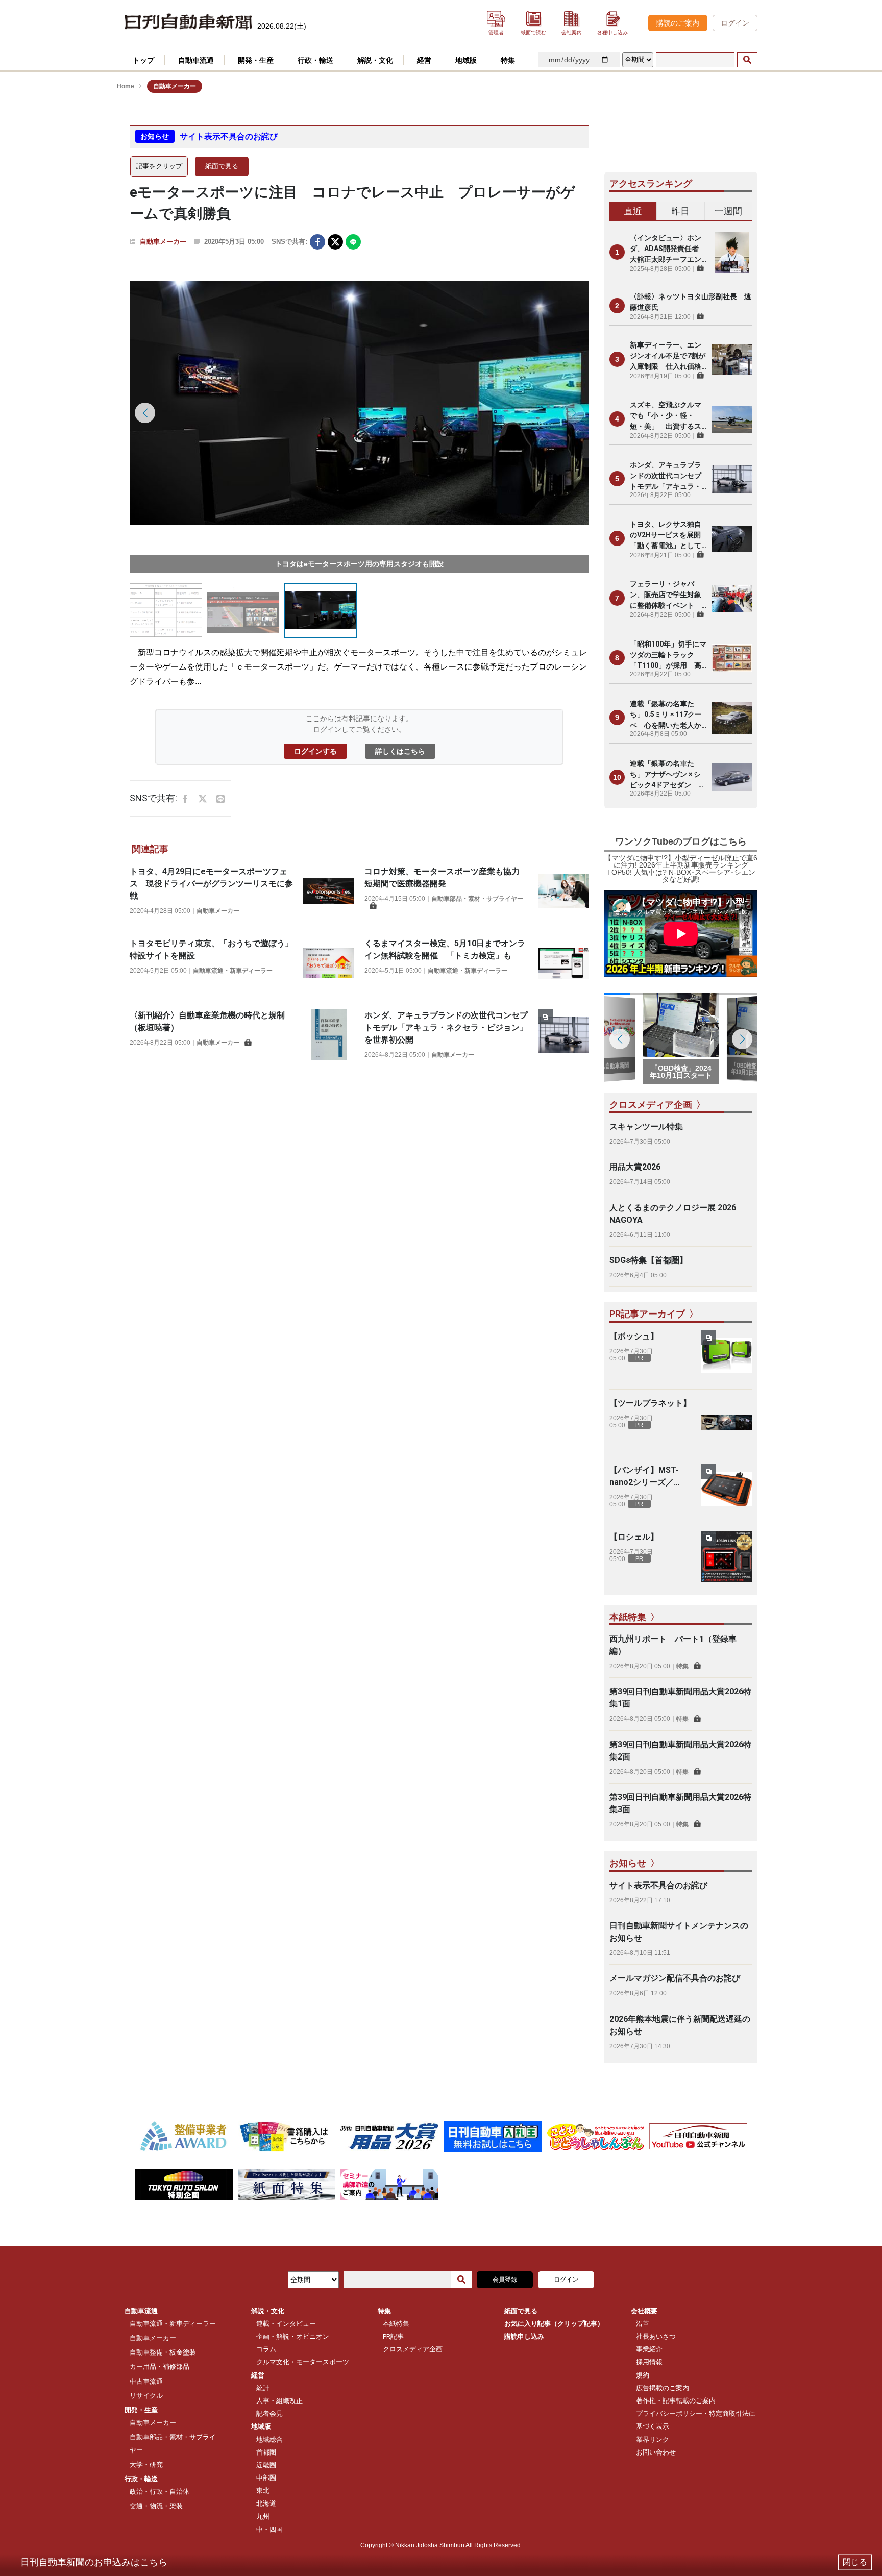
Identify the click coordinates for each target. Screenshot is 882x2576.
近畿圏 (266, 2465)
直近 (633, 211)
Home (126, 86)
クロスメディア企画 (413, 2349)
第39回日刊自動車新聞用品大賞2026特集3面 (680, 1803)
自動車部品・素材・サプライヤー (477, 899)
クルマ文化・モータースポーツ (303, 2362)
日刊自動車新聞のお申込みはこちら (94, 2562)
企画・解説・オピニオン (293, 2336)
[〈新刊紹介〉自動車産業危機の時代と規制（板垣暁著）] (329, 1035)
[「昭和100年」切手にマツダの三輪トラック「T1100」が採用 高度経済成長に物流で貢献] (732, 658)
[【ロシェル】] (727, 1556)
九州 (263, 2517)
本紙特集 (396, 2324)
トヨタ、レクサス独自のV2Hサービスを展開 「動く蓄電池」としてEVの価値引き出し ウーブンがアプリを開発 (668, 536)
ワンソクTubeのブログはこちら (681, 841)
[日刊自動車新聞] (188, 22)
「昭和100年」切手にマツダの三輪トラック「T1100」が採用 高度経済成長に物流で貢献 (668, 655)
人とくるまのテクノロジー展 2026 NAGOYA (673, 1214)
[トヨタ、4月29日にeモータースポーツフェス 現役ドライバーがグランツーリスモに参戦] (329, 891)
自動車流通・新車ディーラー (233, 971)
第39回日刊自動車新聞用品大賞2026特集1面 (680, 1698)
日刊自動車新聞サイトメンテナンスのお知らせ (679, 1932)
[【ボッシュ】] (727, 1356)
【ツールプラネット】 (650, 1403)
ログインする (315, 751)
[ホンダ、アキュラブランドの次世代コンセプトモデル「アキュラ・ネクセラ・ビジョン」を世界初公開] (563, 1035)
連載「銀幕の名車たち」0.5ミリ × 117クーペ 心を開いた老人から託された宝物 (666, 715)
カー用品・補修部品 (160, 2367)
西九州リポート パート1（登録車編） (673, 1645)
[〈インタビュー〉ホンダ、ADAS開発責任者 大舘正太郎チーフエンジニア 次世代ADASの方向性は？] (732, 252)
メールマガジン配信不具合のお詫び (675, 1978)
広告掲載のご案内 (663, 2388)
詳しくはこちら (400, 751)
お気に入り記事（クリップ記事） (554, 2324)
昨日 (680, 211)
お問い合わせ (656, 2452)
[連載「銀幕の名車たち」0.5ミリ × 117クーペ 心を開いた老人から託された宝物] (732, 717)
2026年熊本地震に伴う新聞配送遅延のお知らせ (680, 2025)
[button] (574, 413)
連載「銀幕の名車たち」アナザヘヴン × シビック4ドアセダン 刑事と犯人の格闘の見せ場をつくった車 (668, 775)
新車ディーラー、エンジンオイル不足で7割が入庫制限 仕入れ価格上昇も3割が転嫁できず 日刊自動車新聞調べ (668, 356)
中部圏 (266, 2478)
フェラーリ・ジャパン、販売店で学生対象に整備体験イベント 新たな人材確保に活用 (666, 595)
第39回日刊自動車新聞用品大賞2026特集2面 (680, 1751)
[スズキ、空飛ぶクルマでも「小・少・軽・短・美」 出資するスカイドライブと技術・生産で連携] (732, 419)
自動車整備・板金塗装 (163, 2352)
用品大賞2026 (635, 1167)
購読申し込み (524, 2336)
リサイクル (146, 2396)
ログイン (735, 23)
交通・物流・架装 (156, 2506)
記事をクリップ (159, 166)
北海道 (266, 2503)
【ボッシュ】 (634, 1336)
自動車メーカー (163, 242)
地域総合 (269, 2439)
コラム (266, 2349)
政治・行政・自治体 (160, 2492)
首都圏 (266, 2452)
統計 (263, 2388)
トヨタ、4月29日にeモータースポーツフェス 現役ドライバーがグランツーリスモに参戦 (211, 884)
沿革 (643, 2324)
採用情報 (649, 2362)
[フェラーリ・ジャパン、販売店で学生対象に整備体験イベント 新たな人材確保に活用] (732, 598)
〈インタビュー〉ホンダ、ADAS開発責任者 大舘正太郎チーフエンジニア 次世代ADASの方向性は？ (668, 249)
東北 (263, 2491)
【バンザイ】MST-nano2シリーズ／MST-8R (644, 1477)
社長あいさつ (656, 2336)
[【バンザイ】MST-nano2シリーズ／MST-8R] (727, 1490)
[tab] (633, 212)
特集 (682, 1666)
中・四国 (269, 2529)
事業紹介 (649, 2349)
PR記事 (393, 2336)
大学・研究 (146, 2464)
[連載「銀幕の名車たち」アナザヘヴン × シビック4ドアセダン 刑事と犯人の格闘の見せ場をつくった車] (732, 777)
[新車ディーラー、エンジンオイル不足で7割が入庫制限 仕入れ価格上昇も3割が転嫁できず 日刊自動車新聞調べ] (732, 359)
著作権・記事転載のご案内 (676, 2401)
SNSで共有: (289, 242)
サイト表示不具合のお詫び (229, 137)
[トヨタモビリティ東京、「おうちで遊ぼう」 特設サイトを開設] (329, 963)
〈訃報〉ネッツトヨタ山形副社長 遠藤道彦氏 (691, 302)
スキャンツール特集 (646, 1126)
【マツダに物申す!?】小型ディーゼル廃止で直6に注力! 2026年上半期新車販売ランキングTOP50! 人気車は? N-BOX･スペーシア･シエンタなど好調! (681, 869)
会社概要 (644, 2311)
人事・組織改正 (279, 2401)
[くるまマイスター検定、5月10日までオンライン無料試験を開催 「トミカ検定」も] (563, 963)
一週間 (728, 211)
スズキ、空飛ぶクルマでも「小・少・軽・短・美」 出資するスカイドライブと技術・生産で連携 (666, 416)
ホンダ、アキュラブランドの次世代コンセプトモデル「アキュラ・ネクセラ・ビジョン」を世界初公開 (446, 1027)
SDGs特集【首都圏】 (648, 1260)
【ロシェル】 (634, 1537)
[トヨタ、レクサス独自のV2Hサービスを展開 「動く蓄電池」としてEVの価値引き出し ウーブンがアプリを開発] (732, 538)
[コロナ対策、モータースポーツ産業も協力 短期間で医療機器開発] (563, 891)
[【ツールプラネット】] (727, 1423)
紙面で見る (222, 166)
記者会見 (269, 2413)
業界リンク (653, 2439)
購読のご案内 (678, 23)
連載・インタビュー (286, 2324)
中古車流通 (146, 2381)
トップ (143, 60)
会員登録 (505, 2280)
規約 (643, 2375)
